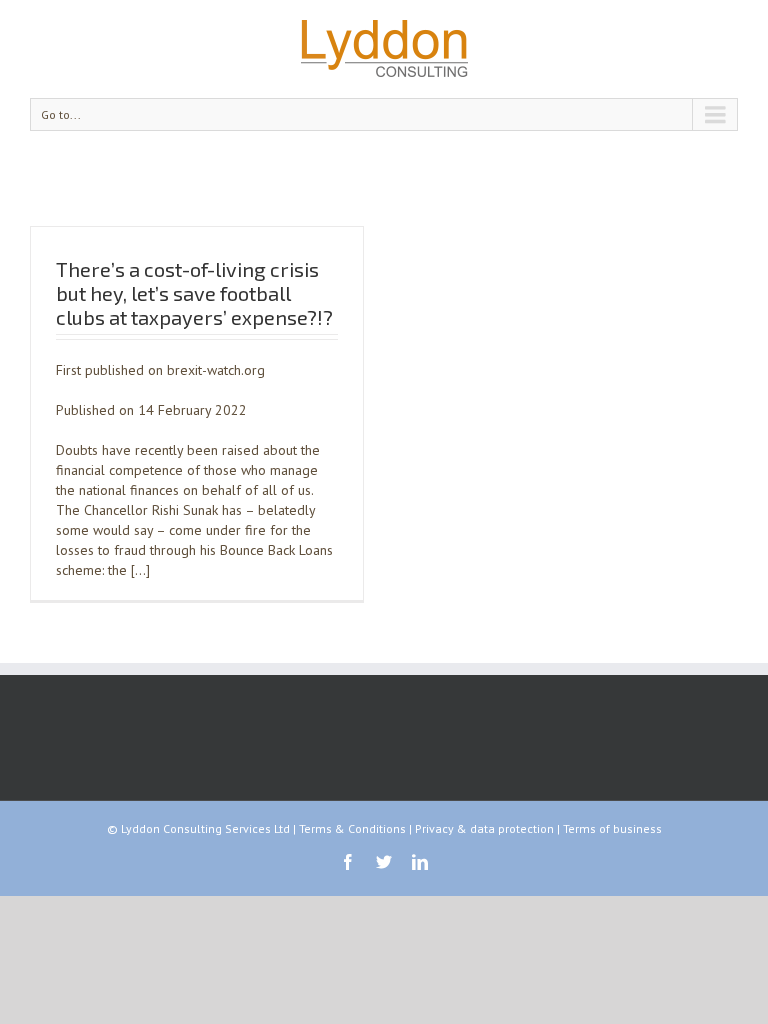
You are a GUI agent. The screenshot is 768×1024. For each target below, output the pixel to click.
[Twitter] (384, 862)
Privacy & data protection (484, 828)
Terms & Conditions (352, 828)
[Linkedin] (420, 862)
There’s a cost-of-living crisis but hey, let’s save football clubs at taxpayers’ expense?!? (194, 293)
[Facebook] (348, 862)
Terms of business (612, 828)
